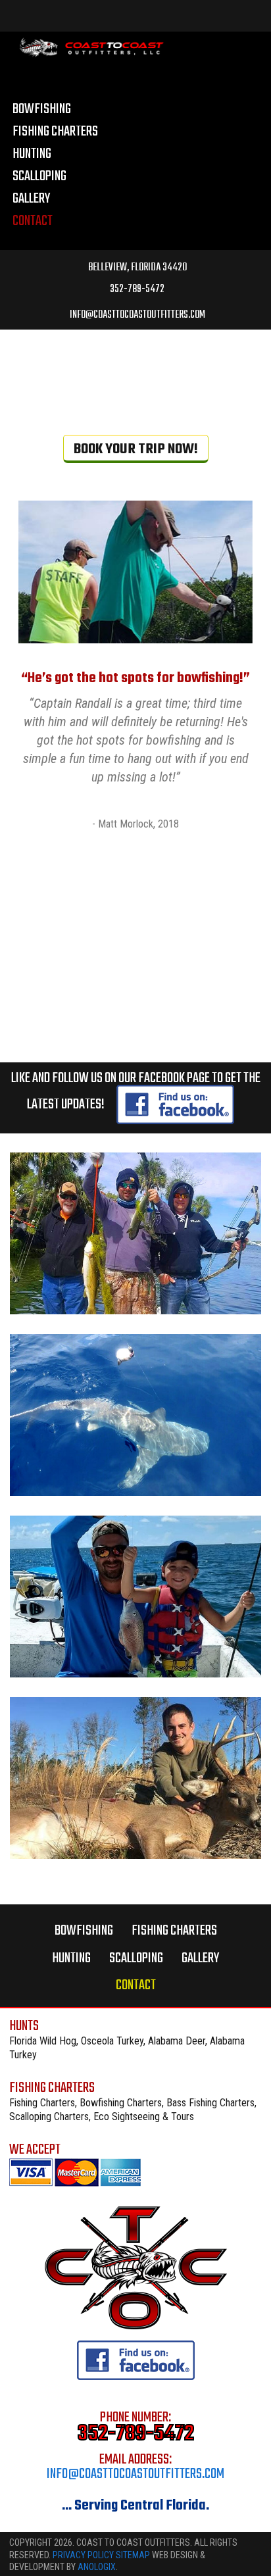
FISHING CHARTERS (174, 1931)
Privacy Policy (84, 2555)
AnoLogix (97, 2567)
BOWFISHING (84, 1931)
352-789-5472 (136, 289)
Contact (136, 1985)
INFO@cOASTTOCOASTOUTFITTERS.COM (137, 314)
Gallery (200, 1958)
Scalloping (136, 1958)
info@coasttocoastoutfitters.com (135, 2474)
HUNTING (71, 1958)
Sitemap (133, 2555)
